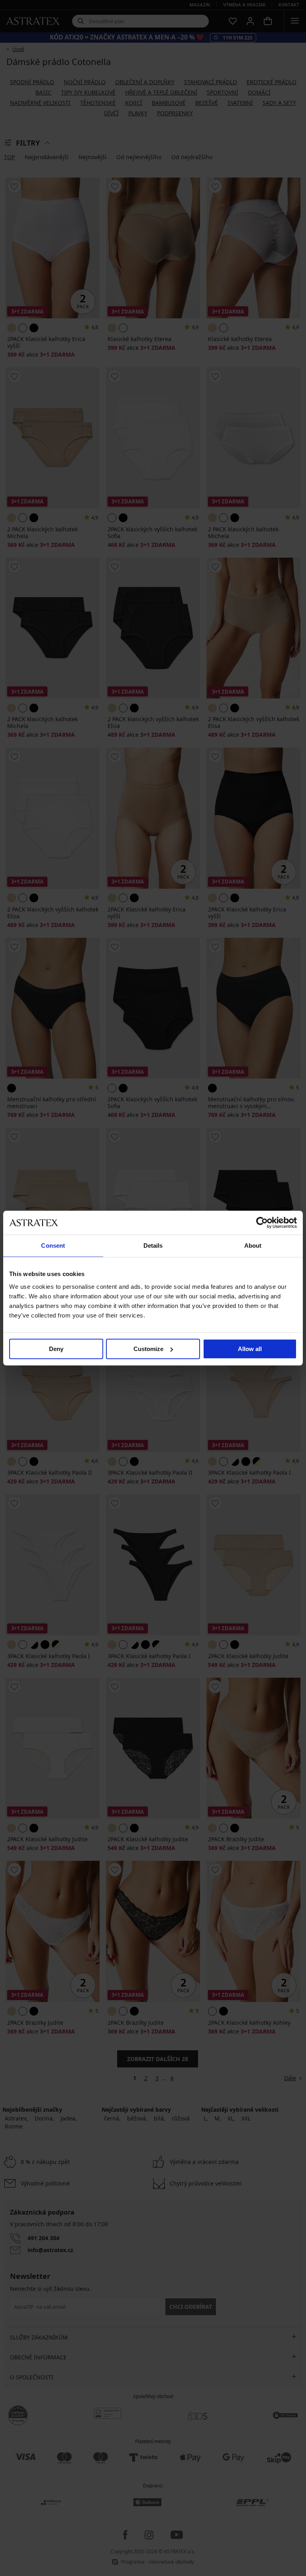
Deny (56, 1349)
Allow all (250, 1349)
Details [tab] (153, 1246)
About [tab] (253, 1246)
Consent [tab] (53, 1246)
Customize (148, 1349)
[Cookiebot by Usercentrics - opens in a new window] (262, 1223)
